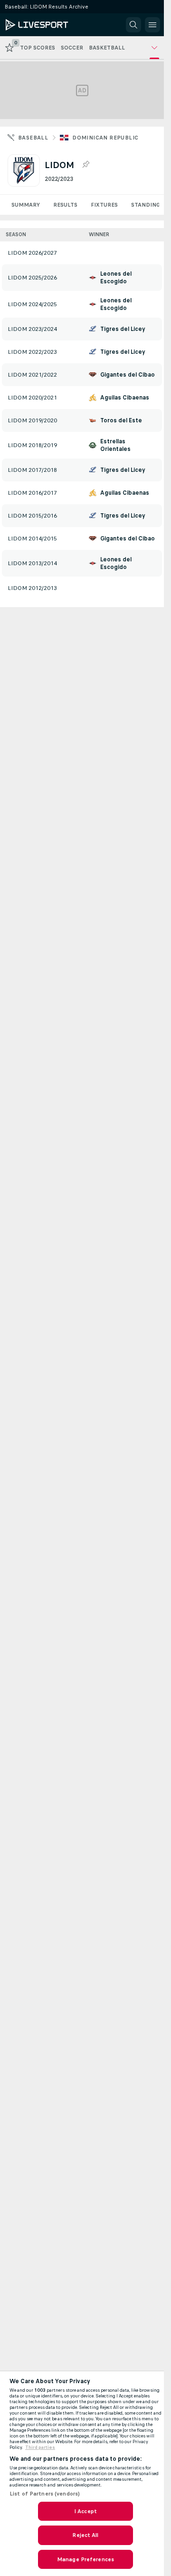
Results (65, 205)
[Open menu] (152, 25)
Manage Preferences (85, 2559)
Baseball (33, 138)
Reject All (85, 2535)
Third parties (40, 2447)
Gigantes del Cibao (128, 375)
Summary (26, 205)
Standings (147, 205)
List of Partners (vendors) (45, 2494)
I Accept (85, 2511)
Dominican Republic (105, 138)
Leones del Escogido (116, 278)
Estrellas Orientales (115, 445)
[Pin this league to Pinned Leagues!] (85, 165)
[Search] (133, 25)
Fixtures (104, 205)
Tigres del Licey (123, 329)
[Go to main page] (48, 25)
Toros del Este (121, 420)
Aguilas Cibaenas (125, 398)
